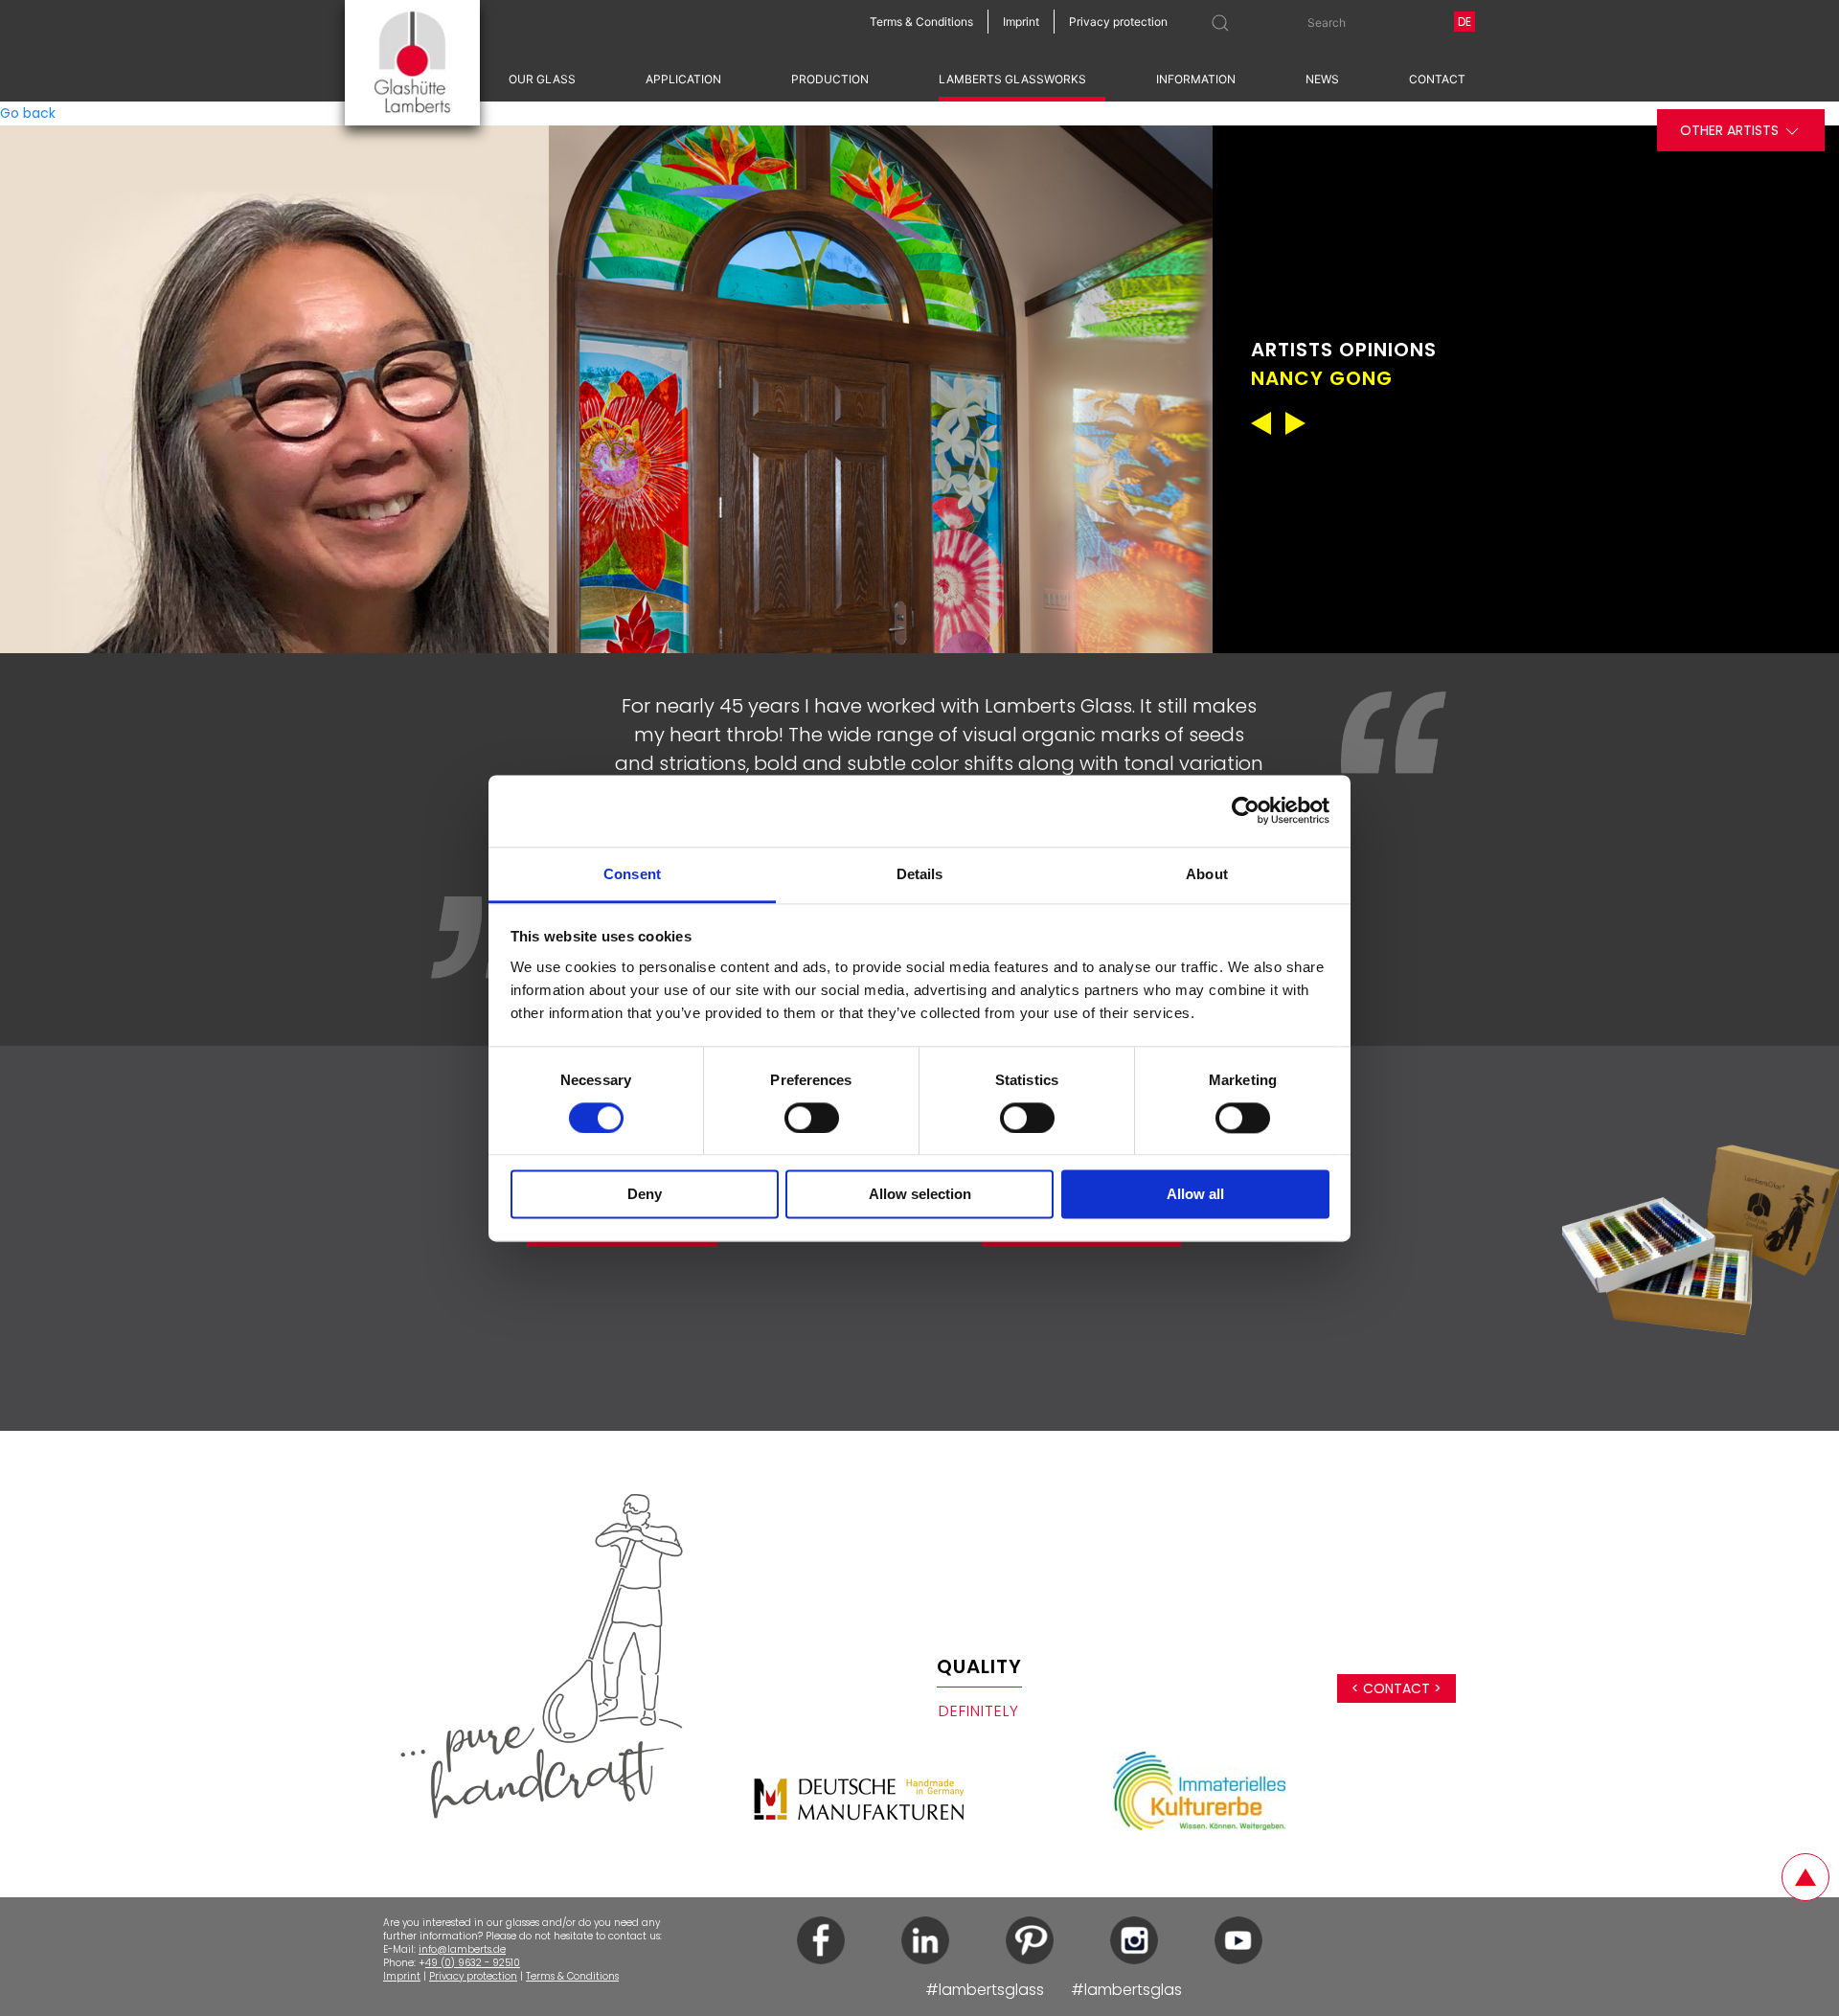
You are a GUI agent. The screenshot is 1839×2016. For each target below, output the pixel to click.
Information (1196, 79)
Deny (645, 1195)
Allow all (1195, 1195)
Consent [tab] (632, 874)
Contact (1437, 79)
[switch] (812, 1118)
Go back (28, 113)
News (1322, 79)
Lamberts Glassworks (1012, 79)
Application (683, 79)
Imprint (402, 1976)
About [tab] (1207, 874)
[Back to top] (1805, 1877)
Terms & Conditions (572, 1976)
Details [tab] (920, 874)
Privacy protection (473, 1976)
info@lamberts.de (462, 1949)
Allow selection (920, 1195)
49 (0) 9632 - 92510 (473, 1963)
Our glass (542, 79)
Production (830, 79)
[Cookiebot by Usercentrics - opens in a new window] (1246, 810)
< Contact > (1396, 1688)
